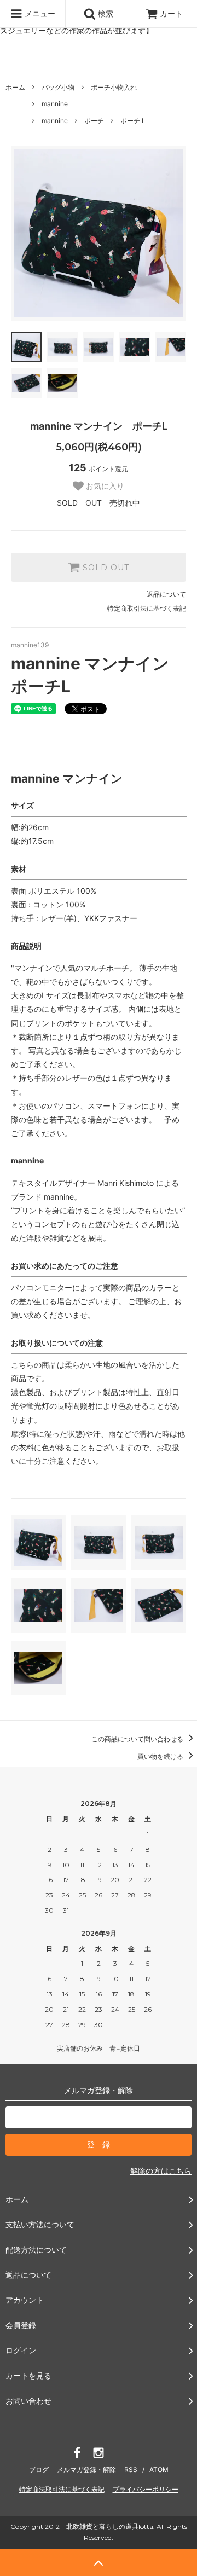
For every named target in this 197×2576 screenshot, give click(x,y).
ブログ (39, 2470)
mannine (55, 104)
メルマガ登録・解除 (86, 2470)
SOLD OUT (105, 568)
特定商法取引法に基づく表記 (62, 2489)
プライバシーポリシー (146, 2489)
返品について (166, 594)
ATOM (159, 2470)
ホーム (15, 87)
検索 (105, 13)
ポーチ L (133, 121)
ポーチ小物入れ (114, 87)
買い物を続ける (161, 1756)
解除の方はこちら (161, 2171)
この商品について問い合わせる (138, 1739)
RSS (131, 2470)
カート (171, 13)
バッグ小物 (58, 87)
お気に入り (104, 486)
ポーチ (94, 121)
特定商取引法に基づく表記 (147, 608)
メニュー (39, 13)
